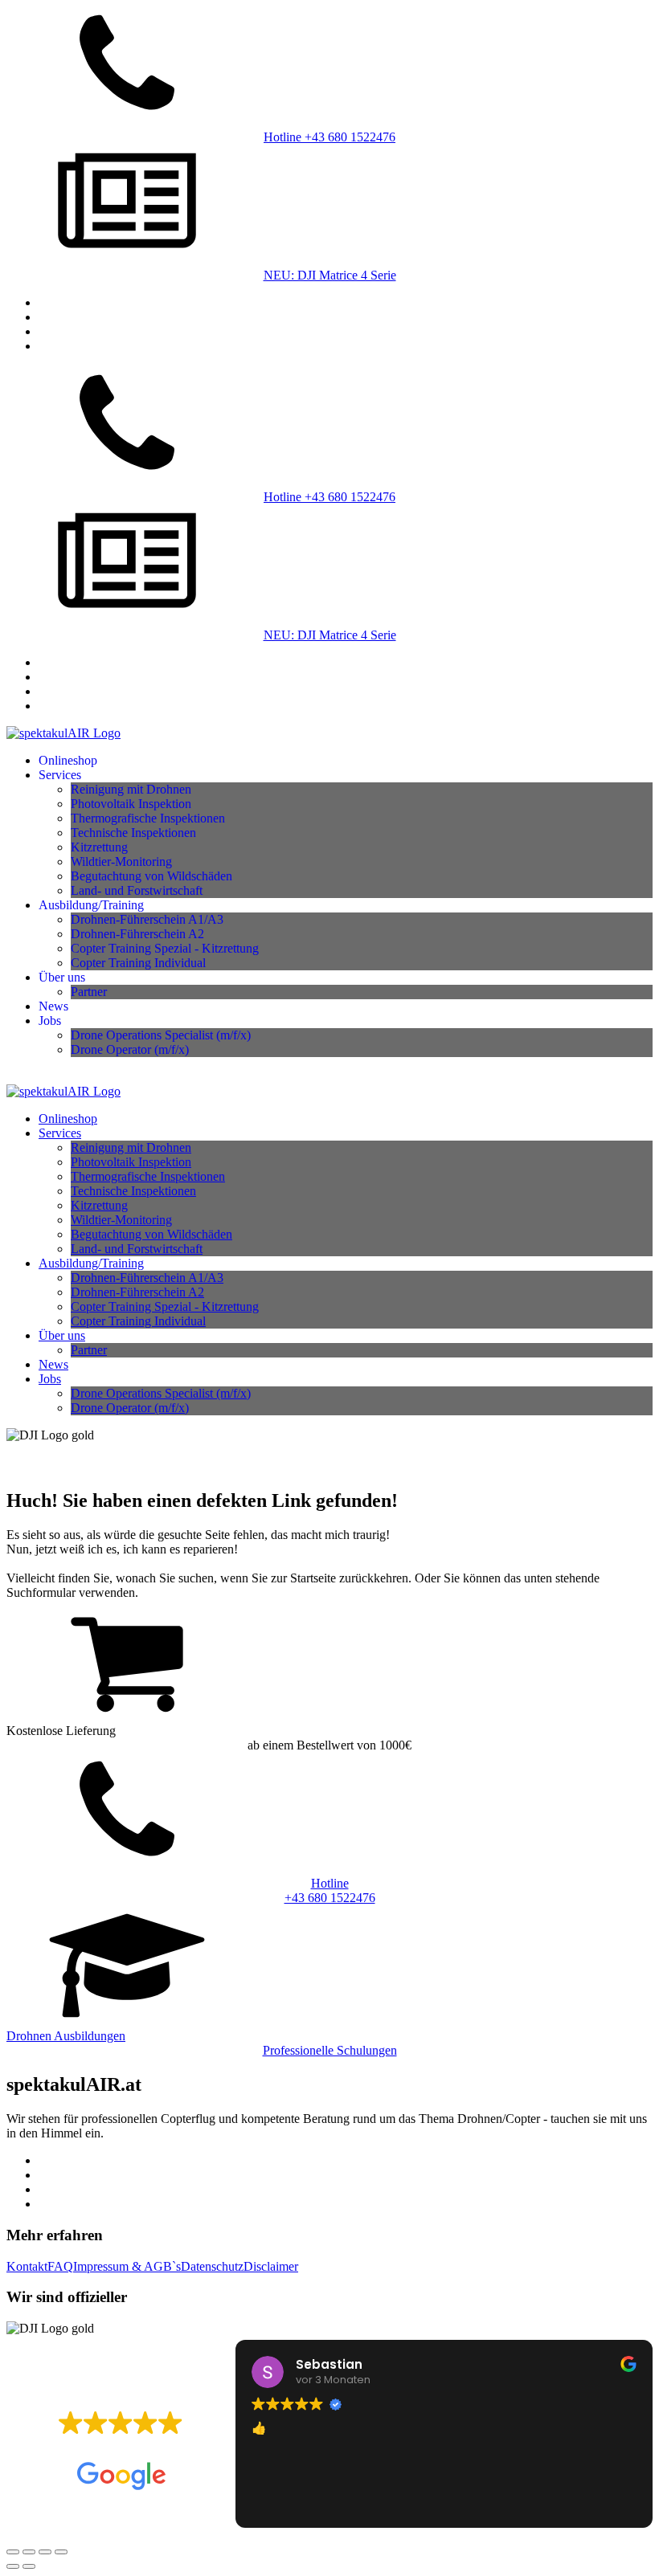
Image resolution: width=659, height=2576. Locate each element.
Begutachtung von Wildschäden (151, 876)
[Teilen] (45, 2552)
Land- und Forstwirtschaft (137, 890)
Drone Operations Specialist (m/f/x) (161, 1035)
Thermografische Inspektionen (148, 818)
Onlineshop (68, 760)
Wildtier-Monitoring (121, 861)
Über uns (62, 977)
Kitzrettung (99, 847)
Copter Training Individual (138, 963)
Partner (89, 992)
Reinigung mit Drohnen (131, 789)
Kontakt (27, 2266)
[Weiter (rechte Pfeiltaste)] (29, 2566)
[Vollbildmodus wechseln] (29, 2552)
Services (60, 775)
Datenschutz (212, 2266)
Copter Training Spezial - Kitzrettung (165, 948)
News (53, 1006)
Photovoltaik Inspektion (131, 804)
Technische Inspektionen (133, 833)
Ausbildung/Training (91, 905)
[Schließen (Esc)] (61, 2552)
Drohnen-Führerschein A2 (137, 934)
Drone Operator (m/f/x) (130, 1049)
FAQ (60, 2266)
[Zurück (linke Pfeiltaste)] (13, 2566)
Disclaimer (271, 2266)
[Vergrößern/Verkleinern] (13, 2552)
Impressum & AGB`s (127, 2266)
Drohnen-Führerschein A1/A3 (147, 919)
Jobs (50, 1021)
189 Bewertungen (164, 2447)
